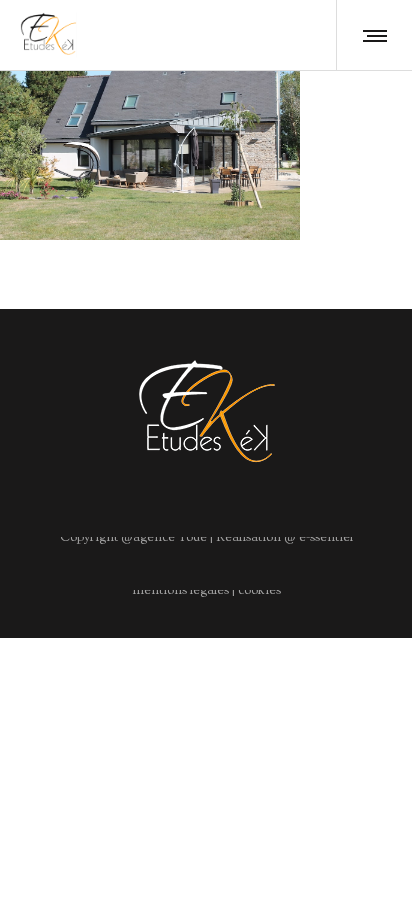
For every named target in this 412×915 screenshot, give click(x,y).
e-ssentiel (324, 537)
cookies (259, 590)
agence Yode (170, 537)
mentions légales (180, 590)
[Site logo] (48, 35)
